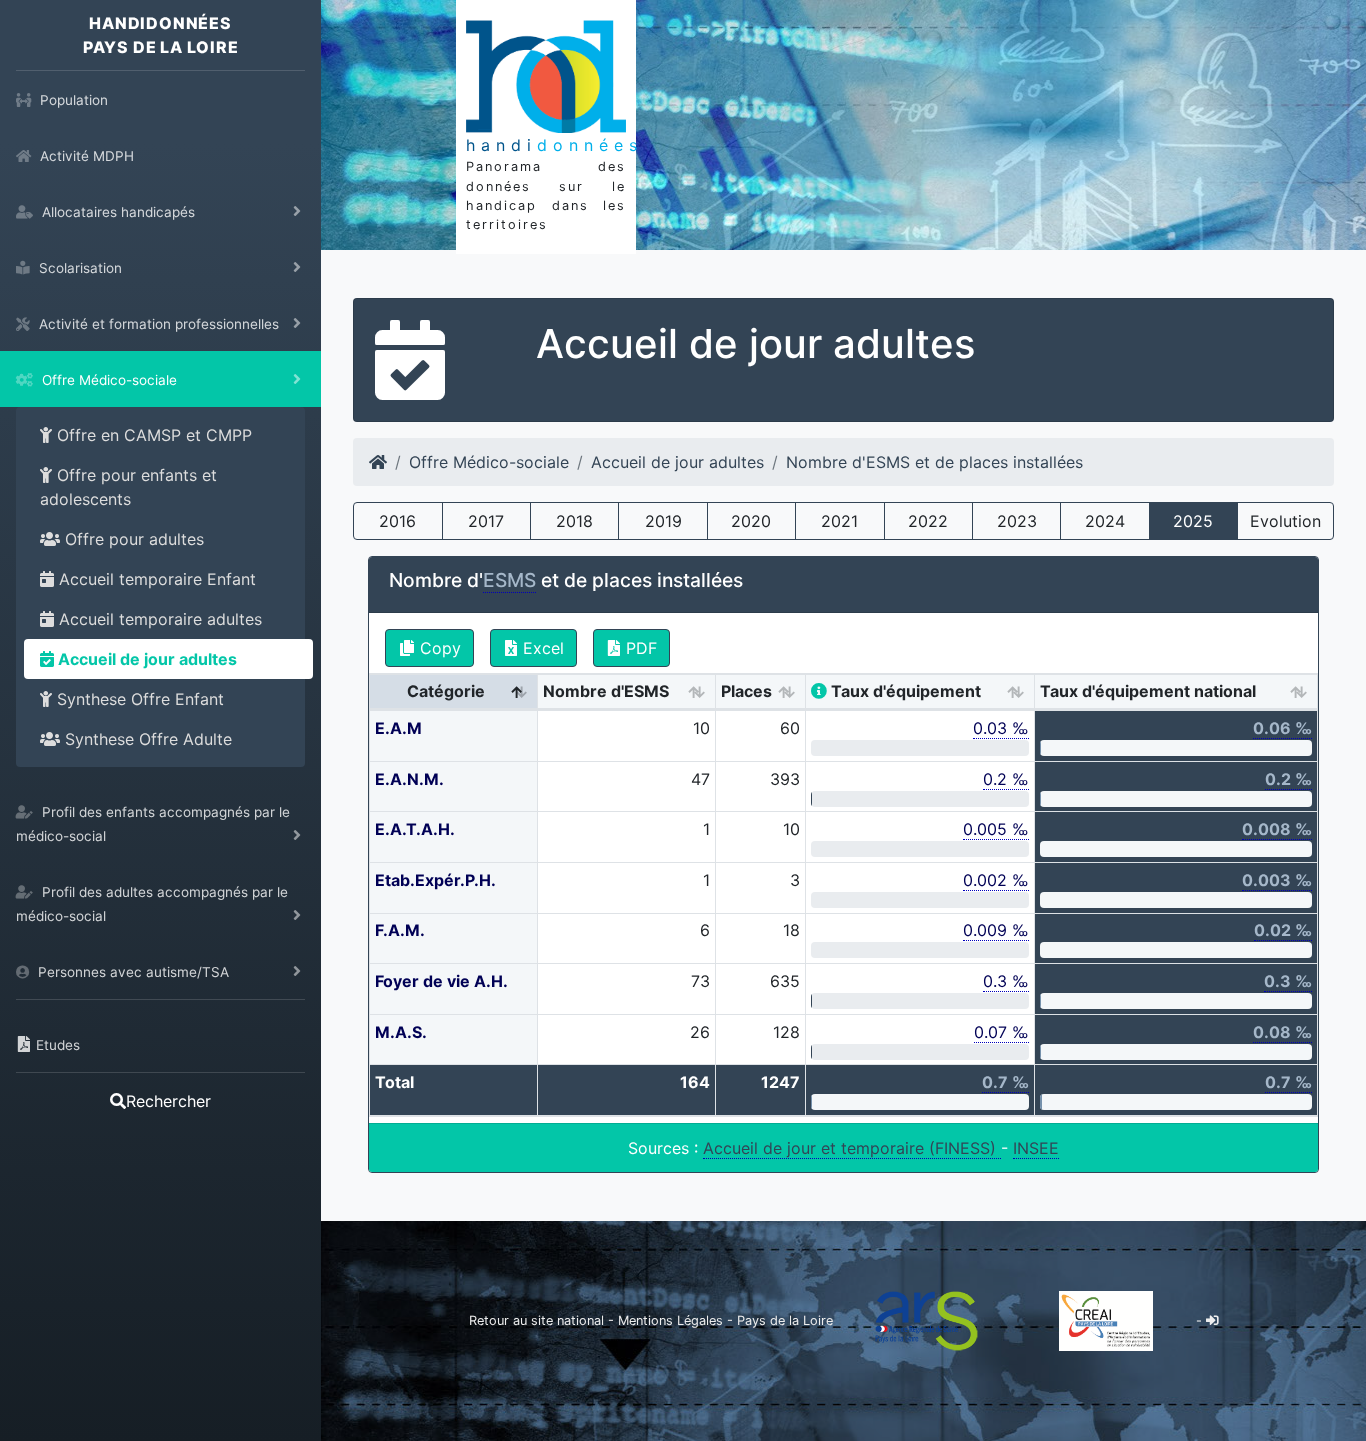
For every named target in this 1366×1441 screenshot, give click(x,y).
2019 (663, 521)
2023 (1017, 521)
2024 (1105, 521)
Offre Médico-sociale (489, 462)
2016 (397, 521)
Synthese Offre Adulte (146, 739)
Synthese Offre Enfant (138, 699)
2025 (1193, 521)
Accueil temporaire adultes (158, 619)
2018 (574, 521)
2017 (486, 521)
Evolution (1285, 521)
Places (746, 691)
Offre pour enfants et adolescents (128, 487)
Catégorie (446, 691)
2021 (839, 521)
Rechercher (168, 1101)
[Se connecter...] (1212, 1320)
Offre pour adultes (132, 539)
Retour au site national (536, 1320)
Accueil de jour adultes (145, 659)
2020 (751, 521)
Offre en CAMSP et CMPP (152, 435)
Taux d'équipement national (1148, 691)
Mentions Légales (672, 1320)
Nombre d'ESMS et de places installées (934, 462)
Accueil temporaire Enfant (155, 579)
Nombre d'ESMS (606, 691)
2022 (928, 521)
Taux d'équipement (904, 691)
